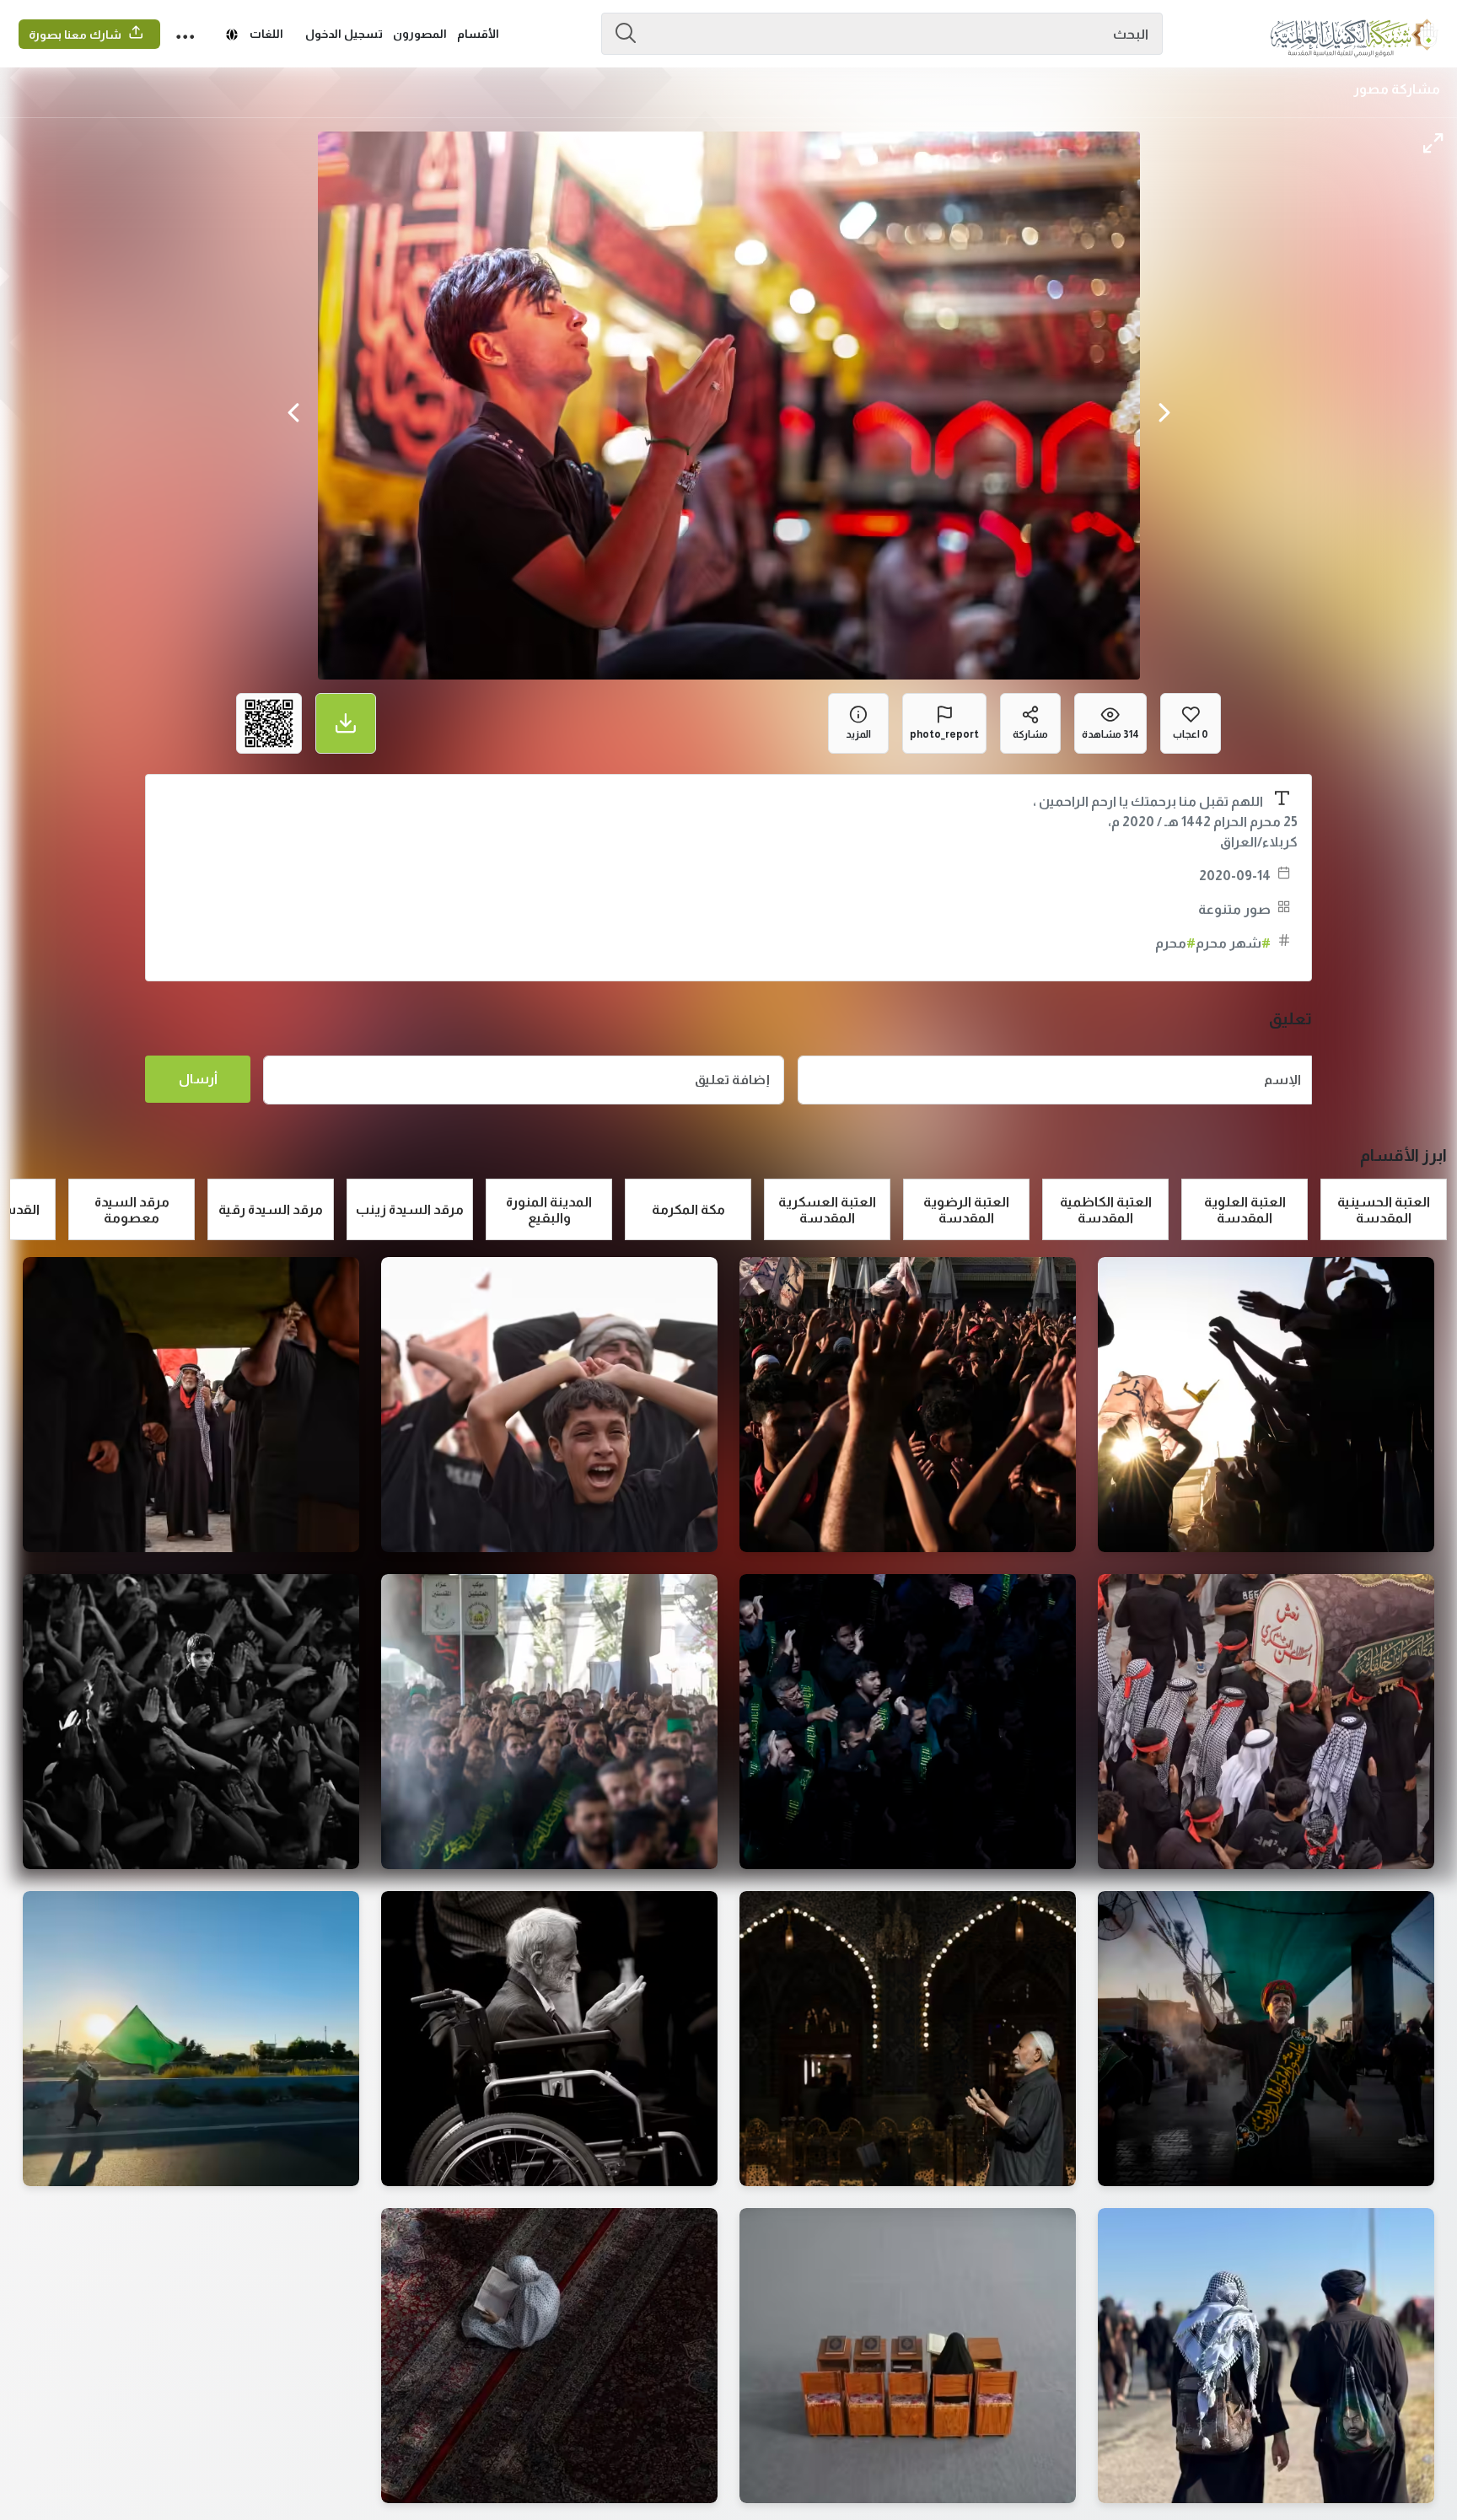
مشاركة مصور (1397, 89)
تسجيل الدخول (344, 34)
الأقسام (478, 34)
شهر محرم (1233, 943)
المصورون (420, 34)
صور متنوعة (1234, 909)
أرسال (198, 1079)
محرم (1175, 943)
